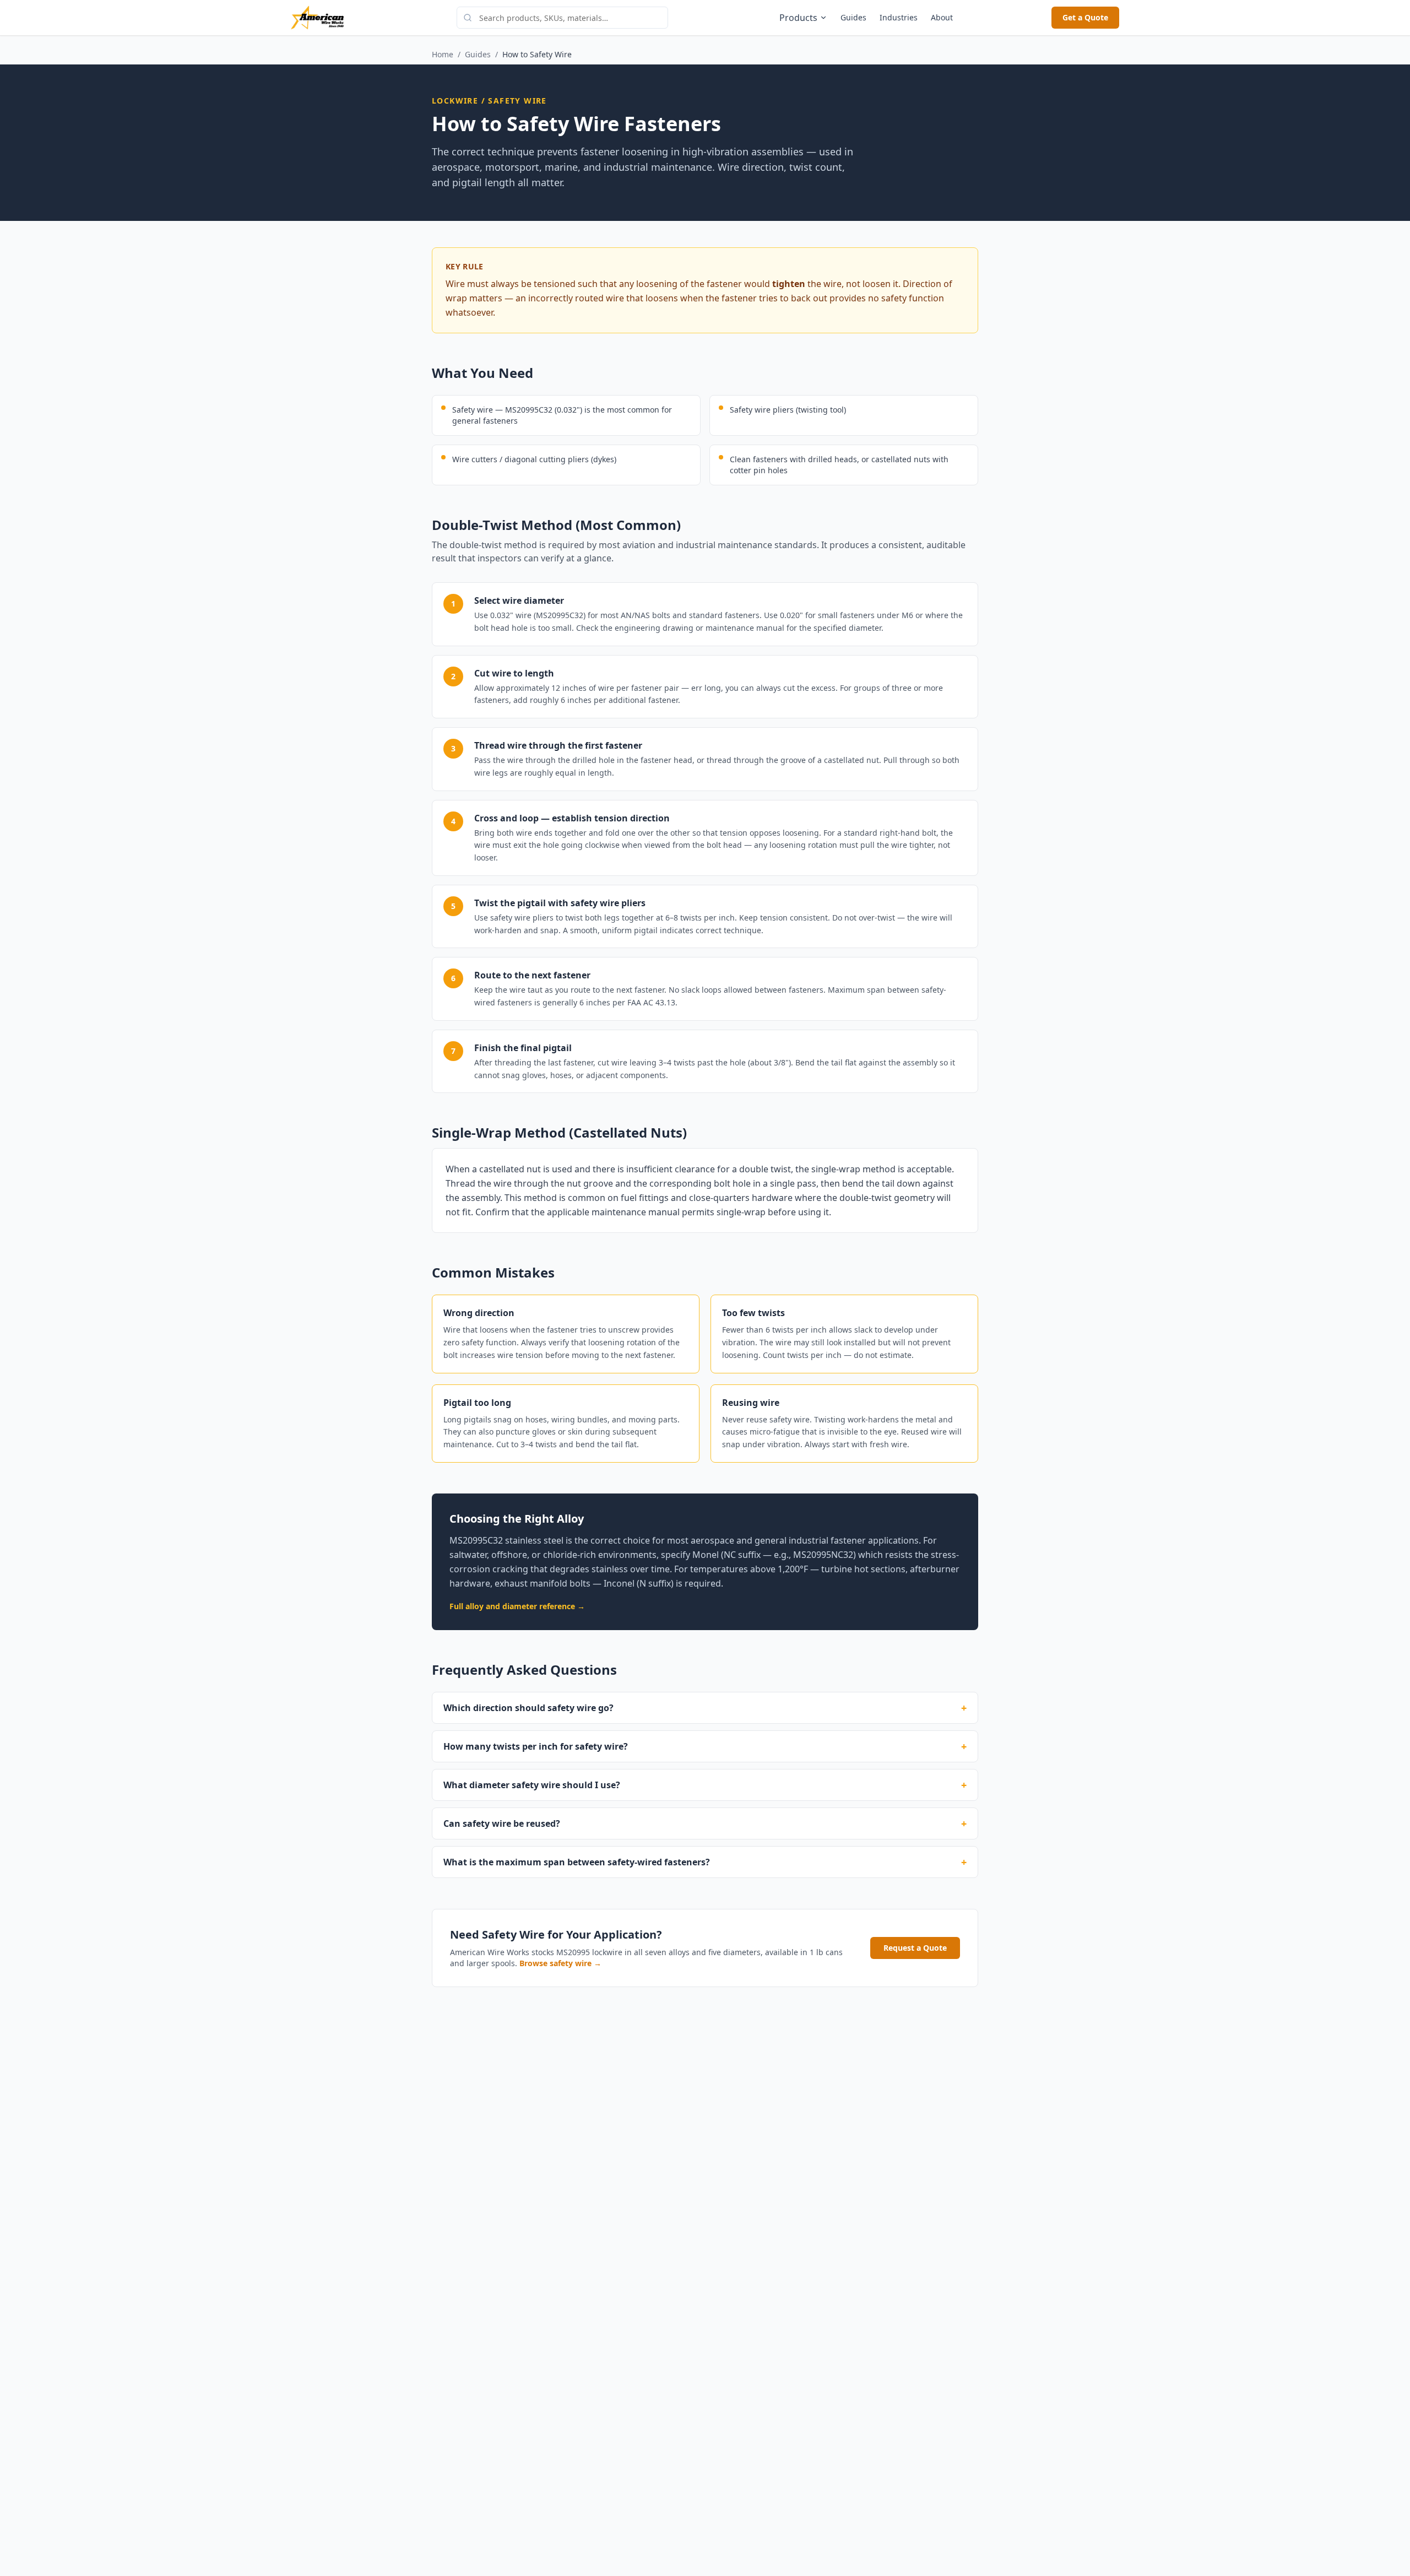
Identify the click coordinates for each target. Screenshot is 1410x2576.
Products (798, 18)
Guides (853, 17)
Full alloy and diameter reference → (517, 1606)
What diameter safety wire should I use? (705, 1785)
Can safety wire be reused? (705, 1823)
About (942, 17)
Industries (899, 17)
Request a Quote (915, 1948)
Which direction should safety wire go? (705, 1708)
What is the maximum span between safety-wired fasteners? (705, 1862)
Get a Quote (1085, 17)
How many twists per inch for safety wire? (705, 1746)
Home (443, 54)
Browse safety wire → (560, 1963)
